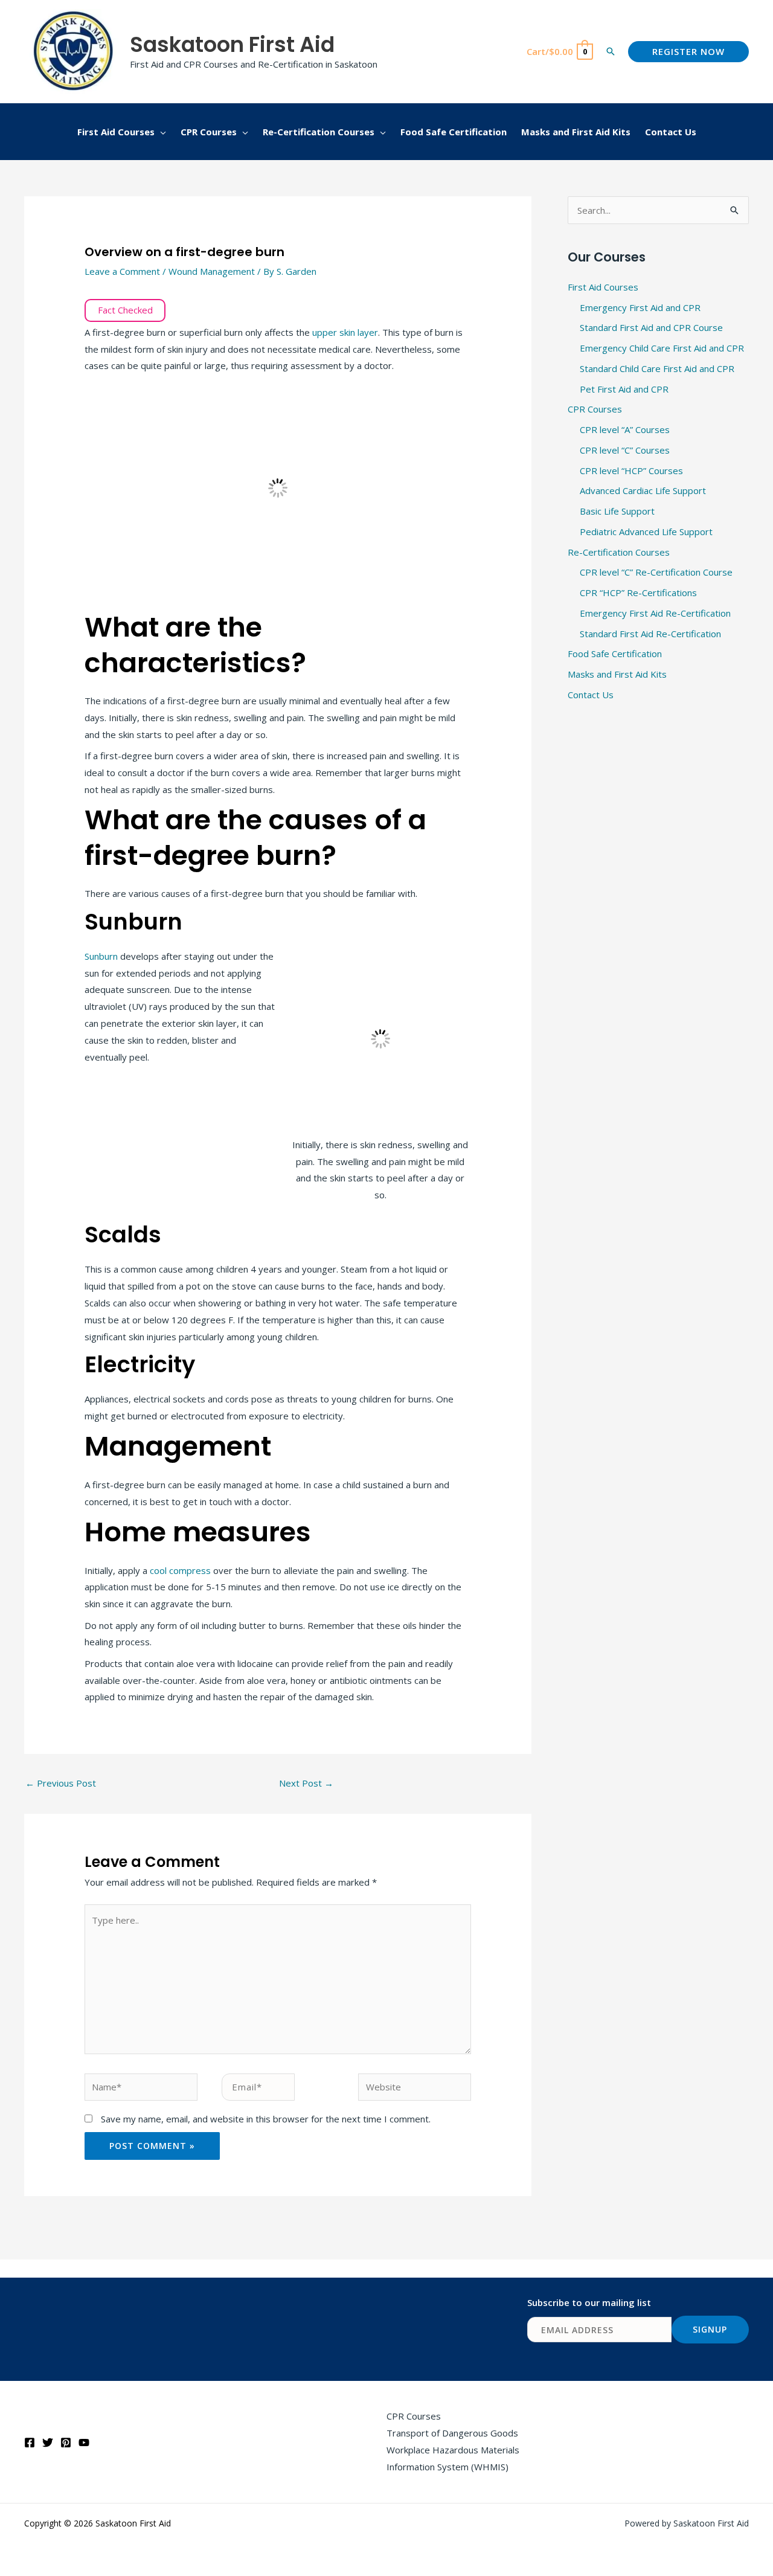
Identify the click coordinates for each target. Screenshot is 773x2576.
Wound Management (212, 271)
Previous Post (61, 1783)
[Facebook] (30, 2443)
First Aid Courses (603, 287)
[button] (611, 51)
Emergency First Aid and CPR (640, 307)
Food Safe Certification (615, 654)
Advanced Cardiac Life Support (643, 490)
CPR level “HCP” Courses (631, 471)
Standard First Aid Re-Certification (650, 634)
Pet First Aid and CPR (624, 389)
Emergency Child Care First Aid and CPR (662, 348)
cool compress (180, 1570)
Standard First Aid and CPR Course (651, 327)
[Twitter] (48, 2443)
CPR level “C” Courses (625, 450)
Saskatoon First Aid (232, 44)
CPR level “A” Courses (625, 429)
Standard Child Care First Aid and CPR (657, 368)
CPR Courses (595, 409)
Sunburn (102, 956)
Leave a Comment (122, 271)
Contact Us (591, 695)
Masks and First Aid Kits (617, 674)
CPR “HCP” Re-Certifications (638, 593)
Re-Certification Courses (619, 552)
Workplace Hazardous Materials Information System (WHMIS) (453, 2458)
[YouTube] (84, 2443)
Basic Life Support (617, 511)
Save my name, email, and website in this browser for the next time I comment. (266, 2119)
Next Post (306, 1783)
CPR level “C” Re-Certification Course (656, 572)
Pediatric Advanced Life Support (646, 532)
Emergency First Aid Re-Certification (655, 613)
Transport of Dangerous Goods (452, 2433)
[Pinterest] (66, 2443)
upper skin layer (345, 332)
